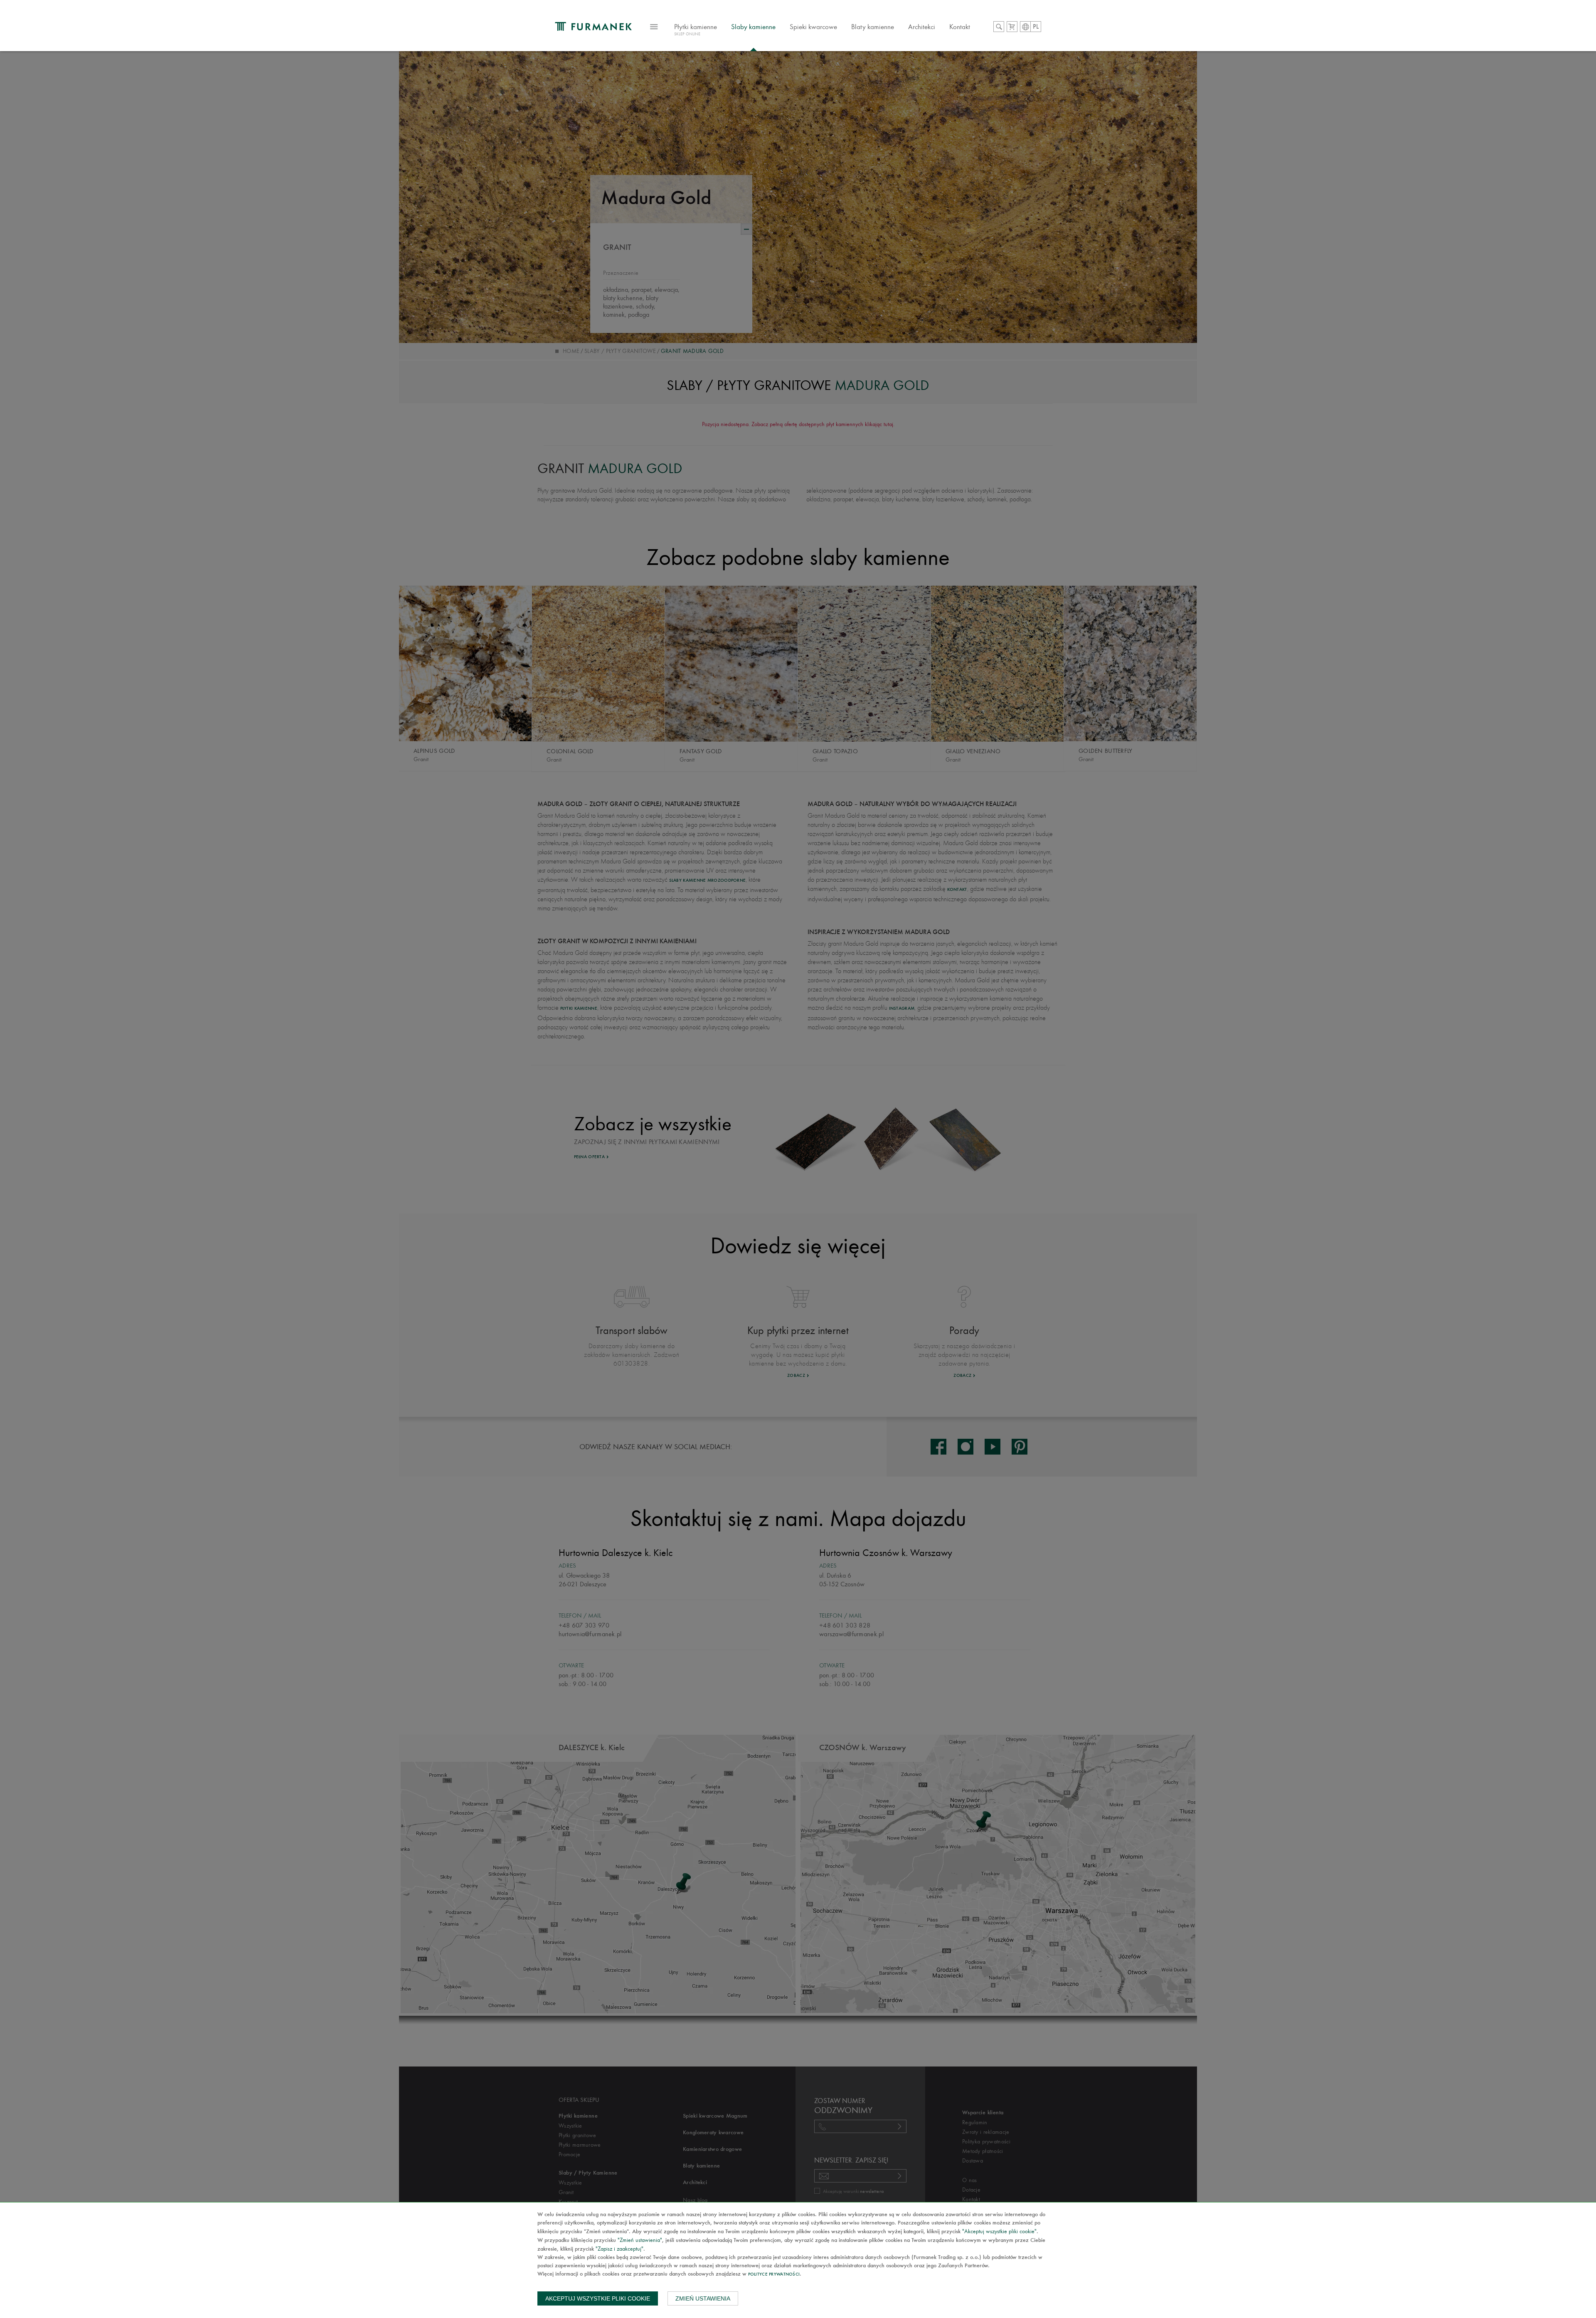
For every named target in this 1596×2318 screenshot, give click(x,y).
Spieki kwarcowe (813, 27)
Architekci (922, 27)
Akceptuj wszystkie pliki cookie (598, 2298)
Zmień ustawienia (703, 2298)
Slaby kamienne (753, 27)
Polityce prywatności (774, 2275)
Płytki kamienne (696, 30)
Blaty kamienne (873, 27)
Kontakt (960, 27)
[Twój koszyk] (1012, 27)
